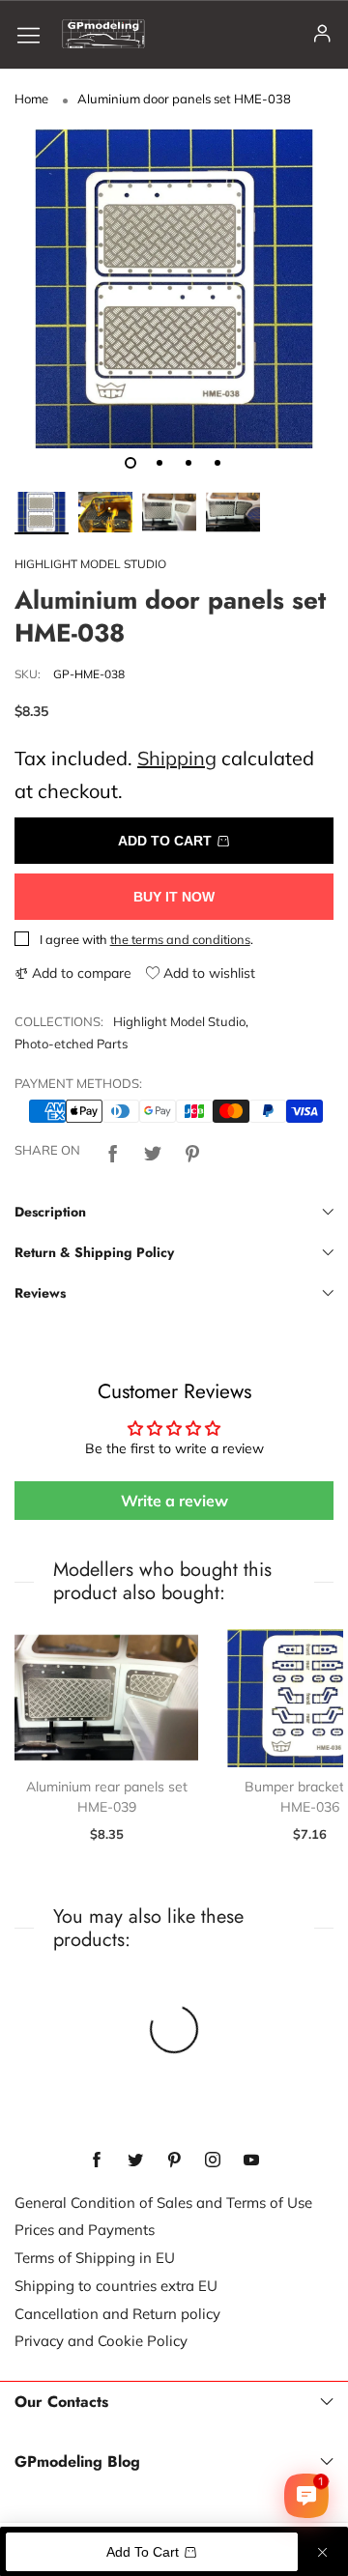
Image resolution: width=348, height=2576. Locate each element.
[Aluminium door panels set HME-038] (174, 289)
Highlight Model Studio (179, 1021)
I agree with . (146, 939)
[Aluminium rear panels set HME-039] (106, 1698)
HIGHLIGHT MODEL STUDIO (90, 564)
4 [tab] (217, 463)
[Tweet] (153, 1150)
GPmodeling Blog (77, 2462)
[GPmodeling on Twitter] (135, 2161)
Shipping (177, 758)
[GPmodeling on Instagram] (213, 2161)
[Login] (322, 34)
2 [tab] (159, 463)
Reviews (40, 1293)
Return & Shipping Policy (94, 1252)
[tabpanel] (174, 289)
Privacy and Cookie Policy (101, 2341)
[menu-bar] (36, 34)
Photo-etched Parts (71, 1044)
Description (50, 1212)
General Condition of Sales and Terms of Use (163, 2203)
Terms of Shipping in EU (95, 2258)
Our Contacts (61, 2402)
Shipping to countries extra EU (116, 2286)
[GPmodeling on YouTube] (251, 2161)
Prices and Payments (85, 2230)
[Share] (113, 1150)
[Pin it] (192, 1150)
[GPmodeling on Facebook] (97, 2161)
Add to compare (80, 973)
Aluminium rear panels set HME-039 (107, 1797)
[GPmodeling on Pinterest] (174, 2161)
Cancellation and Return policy (117, 2314)
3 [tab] (188, 463)
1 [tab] (130, 463)
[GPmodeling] (103, 34)
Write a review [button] (174, 1501)
